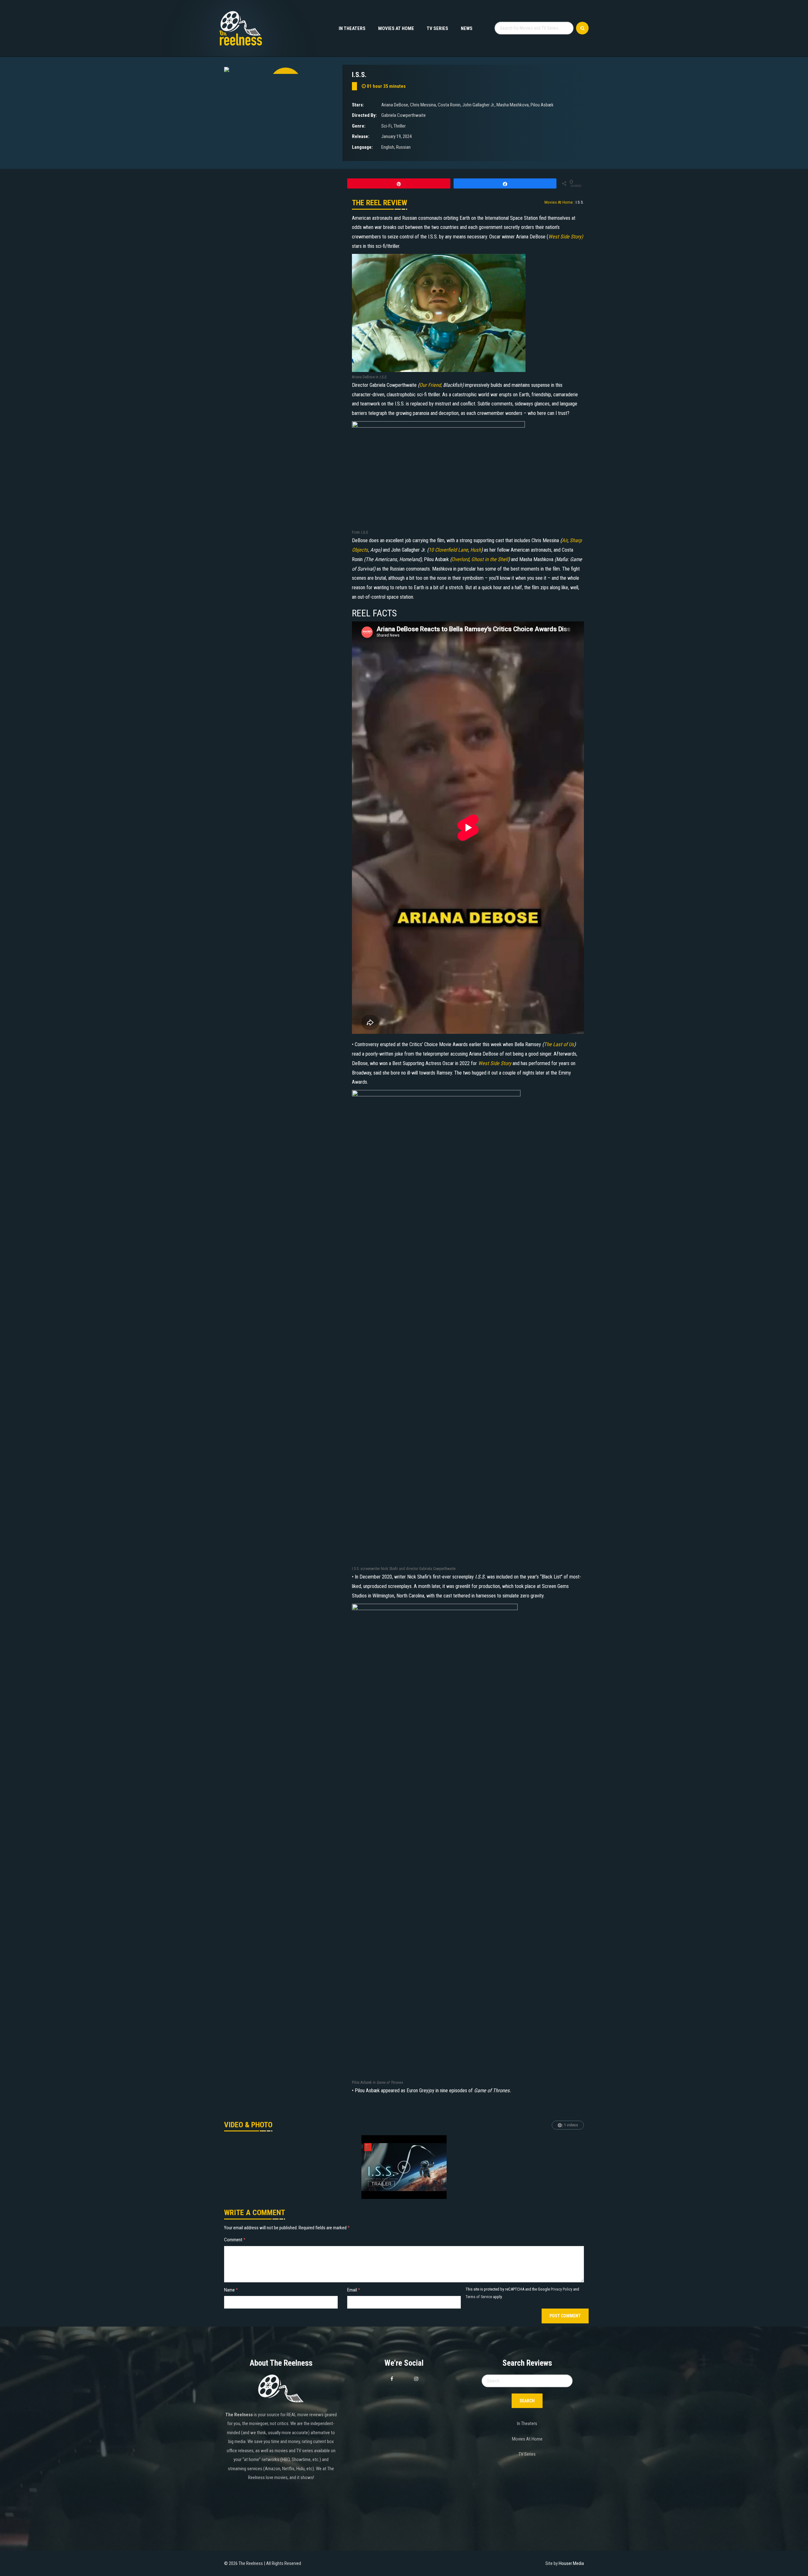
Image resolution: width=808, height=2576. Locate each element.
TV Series (437, 28)
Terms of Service (479, 2297)
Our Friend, (431, 385)
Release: (361, 136)
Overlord (460, 559)
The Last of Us (559, 1044)
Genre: (359, 126)
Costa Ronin (449, 105)
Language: (362, 147)
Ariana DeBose (395, 105)
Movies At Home (396, 28)
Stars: (358, 105)
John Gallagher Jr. (478, 105)
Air (565, 540)
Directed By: (364, 115)
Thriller (400, 126)
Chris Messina (423, 105)
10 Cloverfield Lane (448, 550)
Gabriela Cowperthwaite (404, 115)
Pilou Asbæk (542, 105)
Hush (476, 550)
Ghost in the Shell (490, 559)
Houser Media (571, 2563)
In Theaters (352, 28)
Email (354, 2290)
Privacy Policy (561, 2289)
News (467, 28)
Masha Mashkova (513, 105)
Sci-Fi (386, 126)
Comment (235, 2240)
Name (231, 2290)
